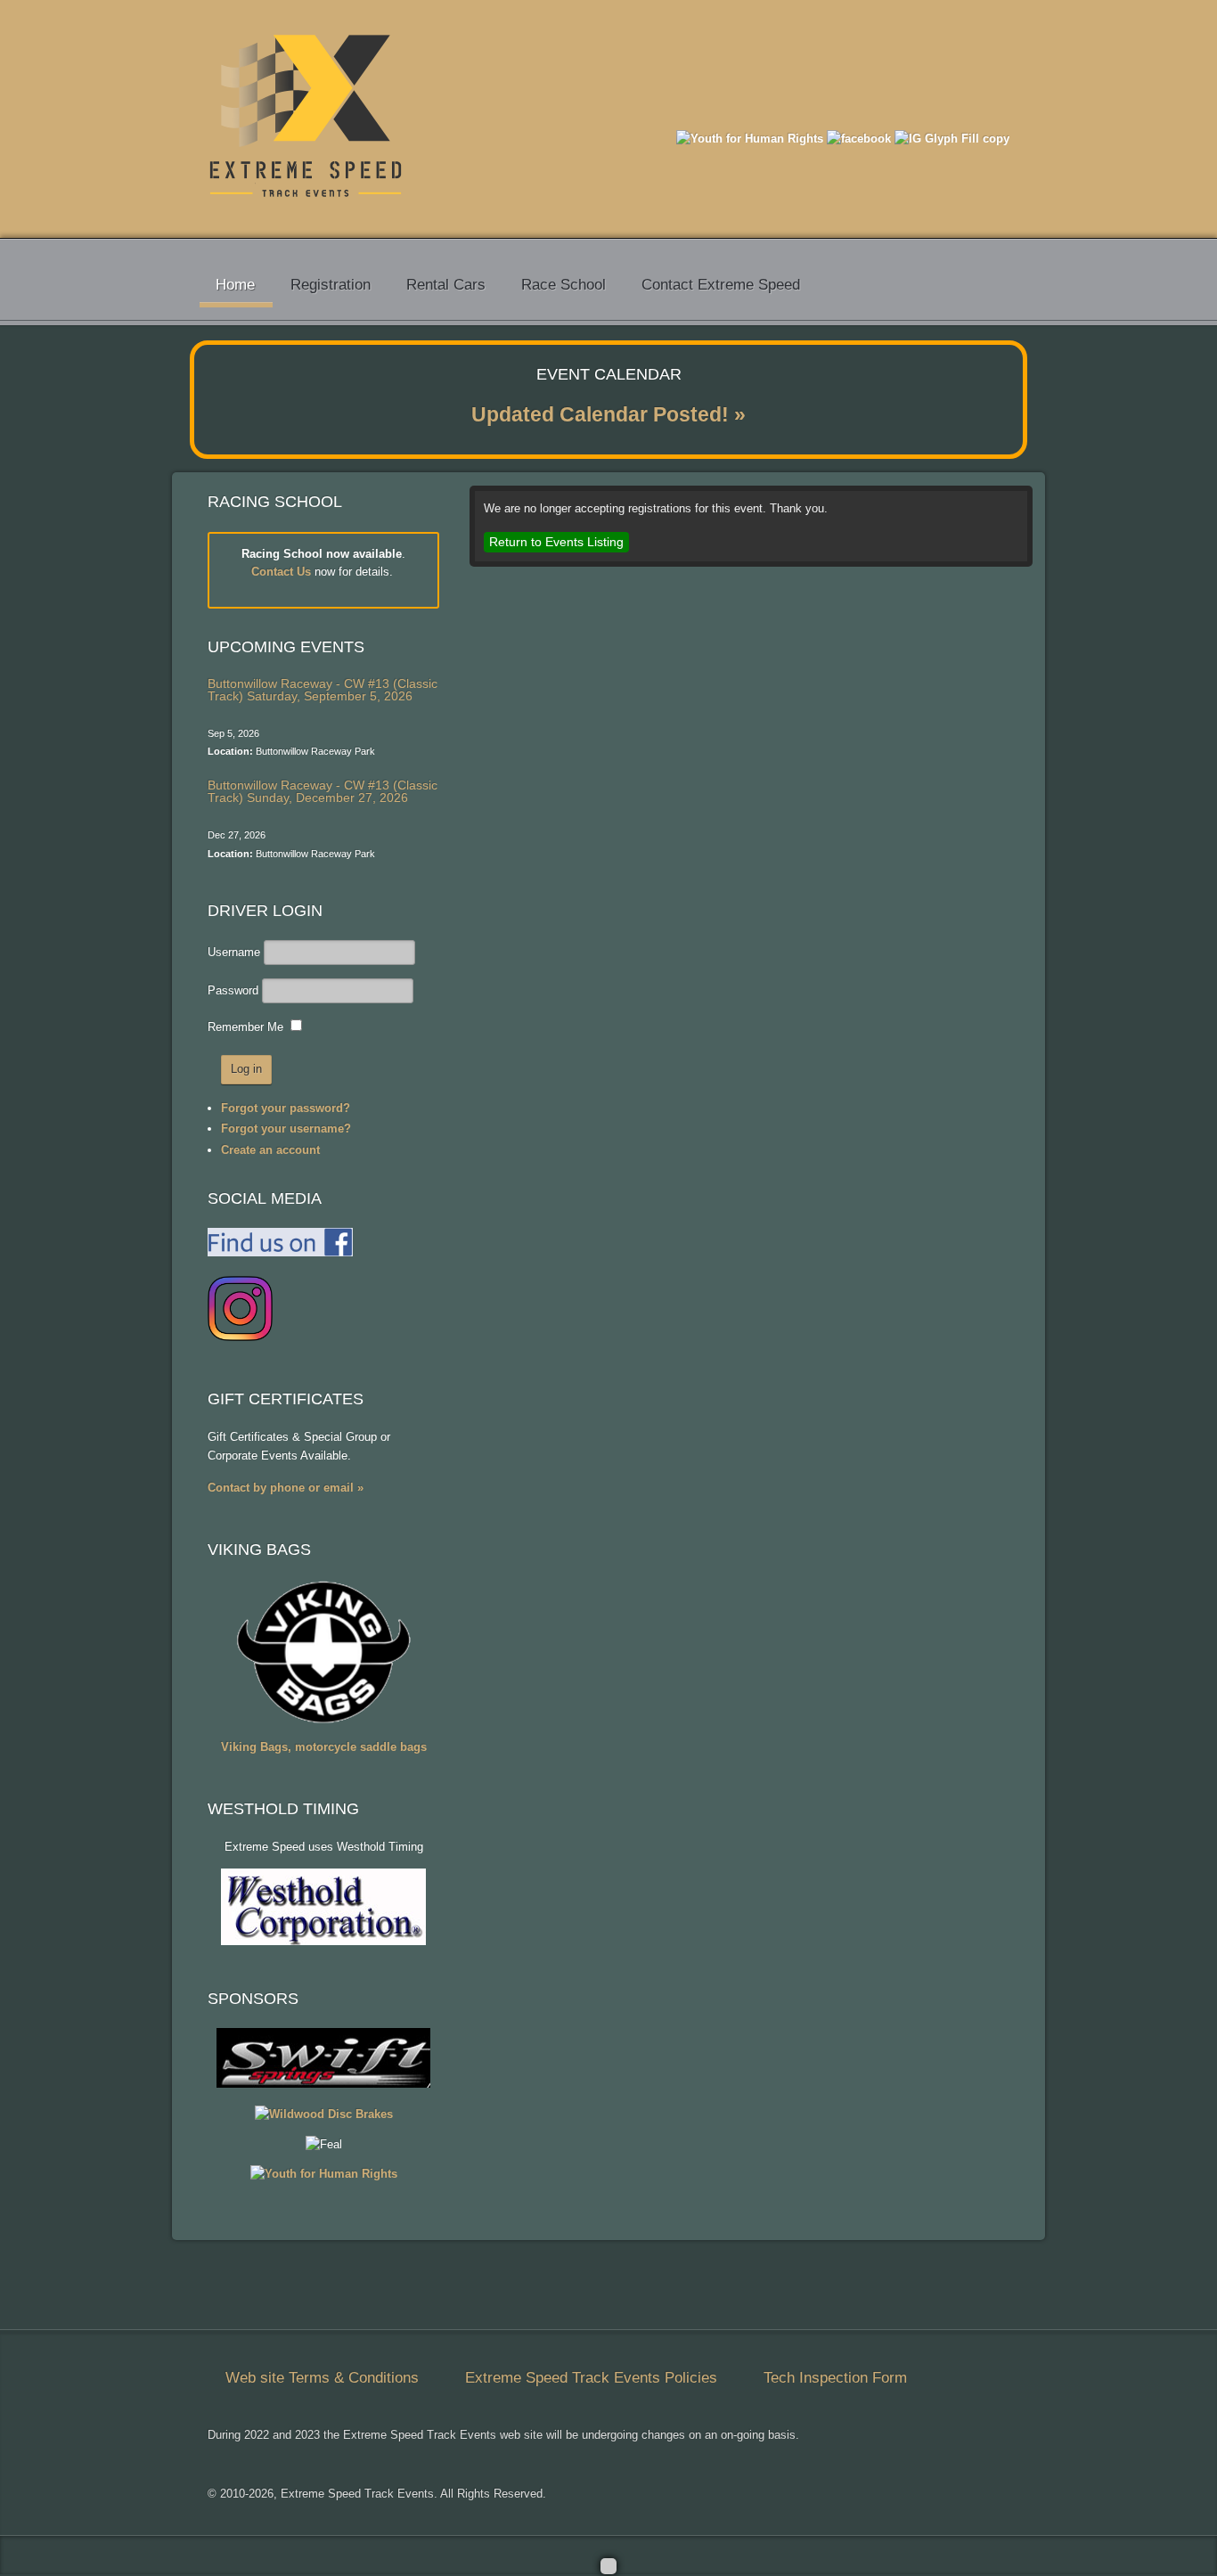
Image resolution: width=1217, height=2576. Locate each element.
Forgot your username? (286, 1129)
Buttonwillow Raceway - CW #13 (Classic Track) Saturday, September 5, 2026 (323, 690)
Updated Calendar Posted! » (608, 414)
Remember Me (245, 1027)
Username (234, 952)
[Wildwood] (324, 2114)
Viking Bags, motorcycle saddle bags (324, 1747)
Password (233, 990)
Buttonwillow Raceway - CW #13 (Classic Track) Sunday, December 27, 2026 (323, 791)
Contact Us (281, 572)
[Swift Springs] (323, 2084)
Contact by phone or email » (286, 1488)
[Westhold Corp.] (323, 1941)
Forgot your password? (286, 1108)
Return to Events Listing (556, 542)
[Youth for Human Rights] (750, 139)
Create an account (270, 1150)
